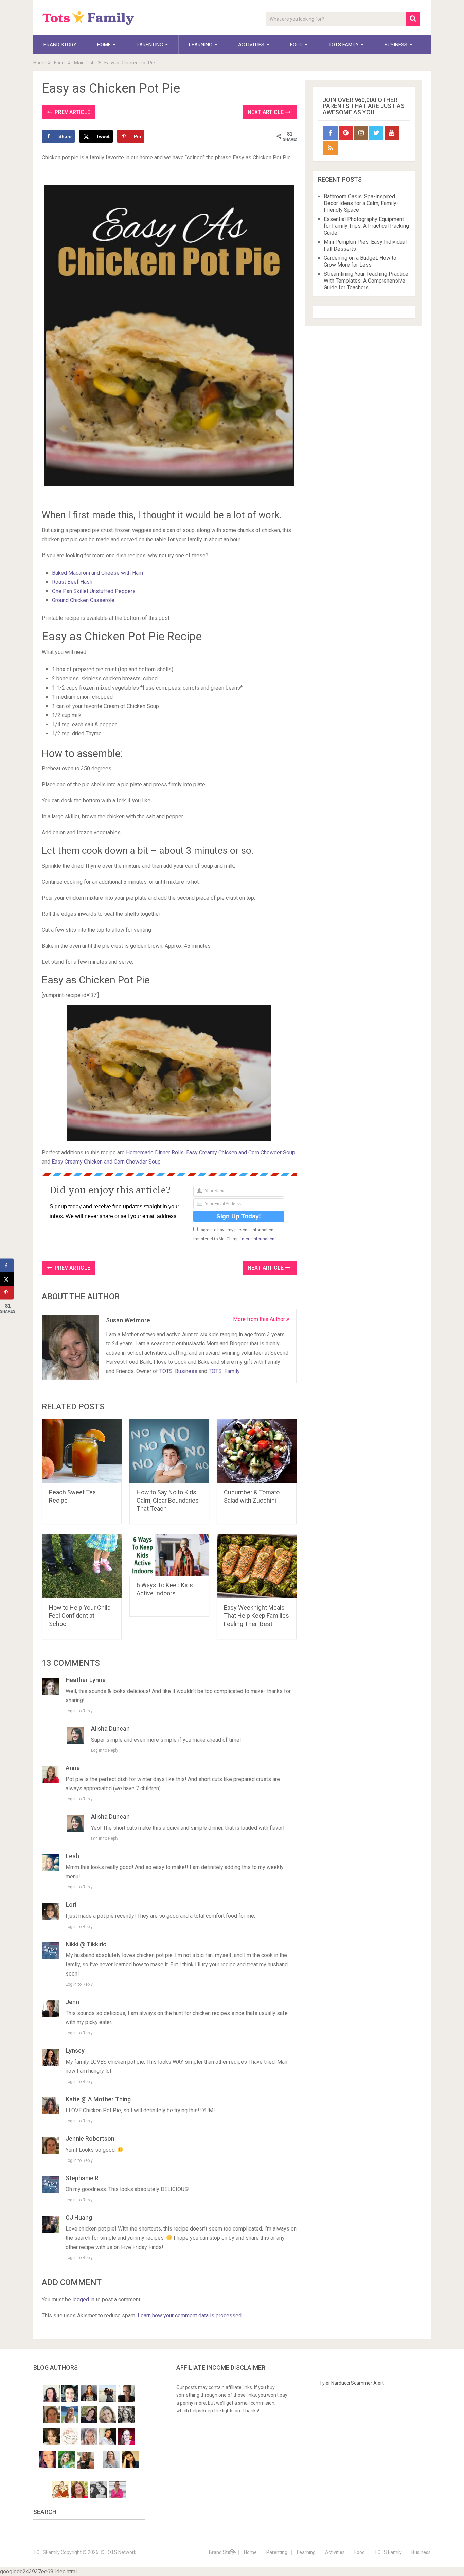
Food (296, 45)
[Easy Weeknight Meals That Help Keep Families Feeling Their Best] (257, 1566)
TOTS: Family (224, 1371)
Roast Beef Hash (72, 582)
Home (104, 45)
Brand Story (60, 45)
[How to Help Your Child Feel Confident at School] (82, 1566)
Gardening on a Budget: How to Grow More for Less (360, 261)
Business (396, 45)
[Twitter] (376, 133)
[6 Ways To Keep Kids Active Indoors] (169, 1555)
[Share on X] (7, 1279)
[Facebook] (331, 133)
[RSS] (331, 148)
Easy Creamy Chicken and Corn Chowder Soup (241, 1153)
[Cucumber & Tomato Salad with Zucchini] (257, 1451)
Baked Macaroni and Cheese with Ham (97, 573)
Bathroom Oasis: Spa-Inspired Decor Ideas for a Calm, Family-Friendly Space (361, 203)
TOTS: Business (178, 1371)
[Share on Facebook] (7, 1266)
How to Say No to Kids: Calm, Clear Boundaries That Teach (168, 1500)
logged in (83, 2299)
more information (258, 1239)
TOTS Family (344, 45)
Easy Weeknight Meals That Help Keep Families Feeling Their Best (256, 1616)
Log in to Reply (79, 1711)
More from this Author (260, 1319)
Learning (201, 45)
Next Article (266, 112)
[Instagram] (361, 133)
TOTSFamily (47, 2552)
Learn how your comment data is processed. (190, 2315)
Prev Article (72, 112)
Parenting (150, 45)
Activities (251, 45)
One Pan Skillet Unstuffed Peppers (94, 591)
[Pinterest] (346, 133)
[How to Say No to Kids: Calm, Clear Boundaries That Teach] (169, 1451)
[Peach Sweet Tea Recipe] (82, 1451)
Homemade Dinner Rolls (155, 1153)
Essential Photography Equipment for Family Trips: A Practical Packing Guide (366, 226)
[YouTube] (392, 133)
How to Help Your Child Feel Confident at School (80, 1616)
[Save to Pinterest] (7, 1293)
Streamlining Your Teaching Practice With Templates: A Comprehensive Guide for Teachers (366, 281)
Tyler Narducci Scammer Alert (352, 2383)
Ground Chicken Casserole (83, 600)
